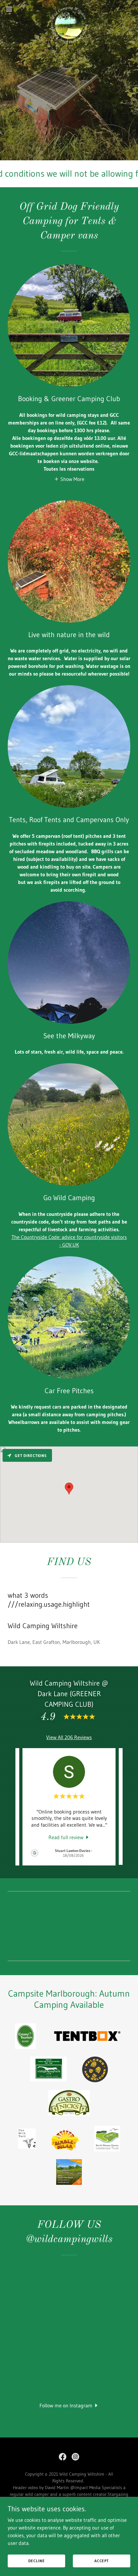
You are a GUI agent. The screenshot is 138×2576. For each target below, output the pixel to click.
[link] (69, 9)
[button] (13, 9)
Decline (37, 2561)
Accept (102, 2561)
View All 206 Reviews (69, 1737)
